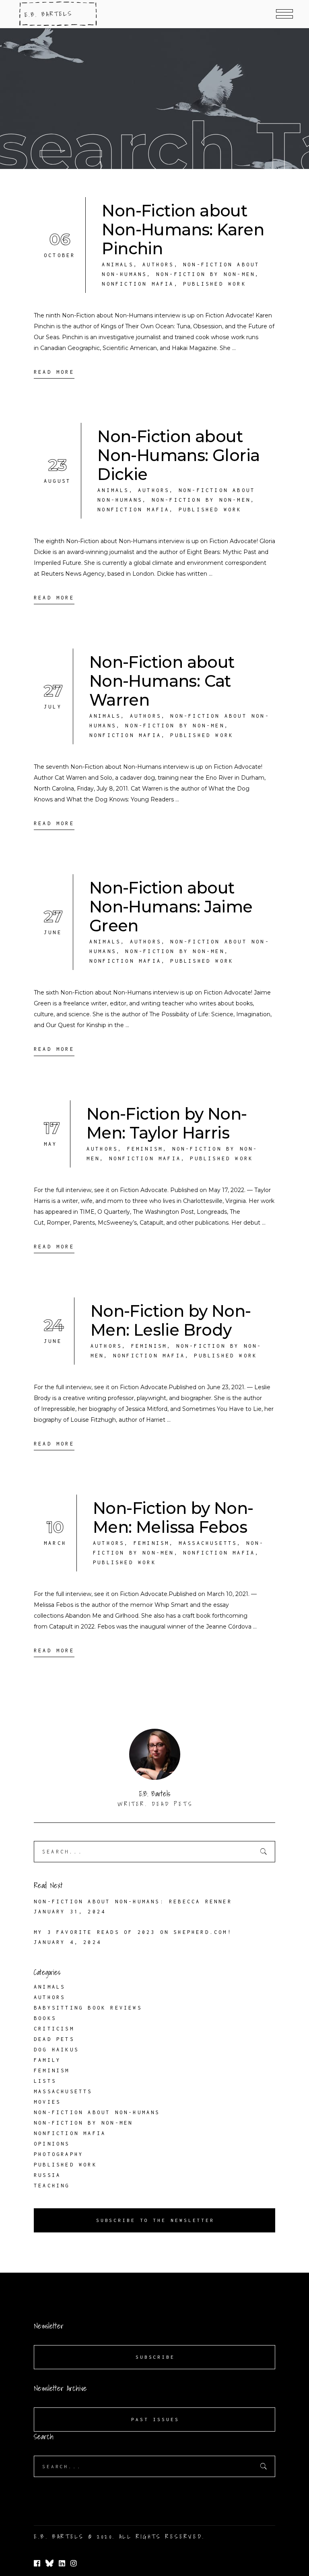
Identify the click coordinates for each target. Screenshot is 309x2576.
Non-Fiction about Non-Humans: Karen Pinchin (183, 230)
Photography (59, 2154)
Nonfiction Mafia (138, 284)
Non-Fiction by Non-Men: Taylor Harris (167, 1123)
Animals (117, 265)
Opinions (52, 2144)
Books (45, 2018)
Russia (47, 2175)
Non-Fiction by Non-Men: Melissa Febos (173, 1518)
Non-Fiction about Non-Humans (97, 2112)
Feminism (145, 1149)
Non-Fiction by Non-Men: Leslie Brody (171, 1320)
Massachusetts (208, 1543)
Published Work (215, 284)
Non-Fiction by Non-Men (206, 274)
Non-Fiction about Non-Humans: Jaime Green (171, 907)
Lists (45, 2081)
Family (47, 2060)
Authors (158, 265)
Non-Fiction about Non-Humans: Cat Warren (162, 681)
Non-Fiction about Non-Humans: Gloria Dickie (178, 455)
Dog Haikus (56, 2050)
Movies (47, 2102)
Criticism (54, 2029)
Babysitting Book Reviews (88, 2008)
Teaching (52, 2186)
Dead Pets (54, 2039)
